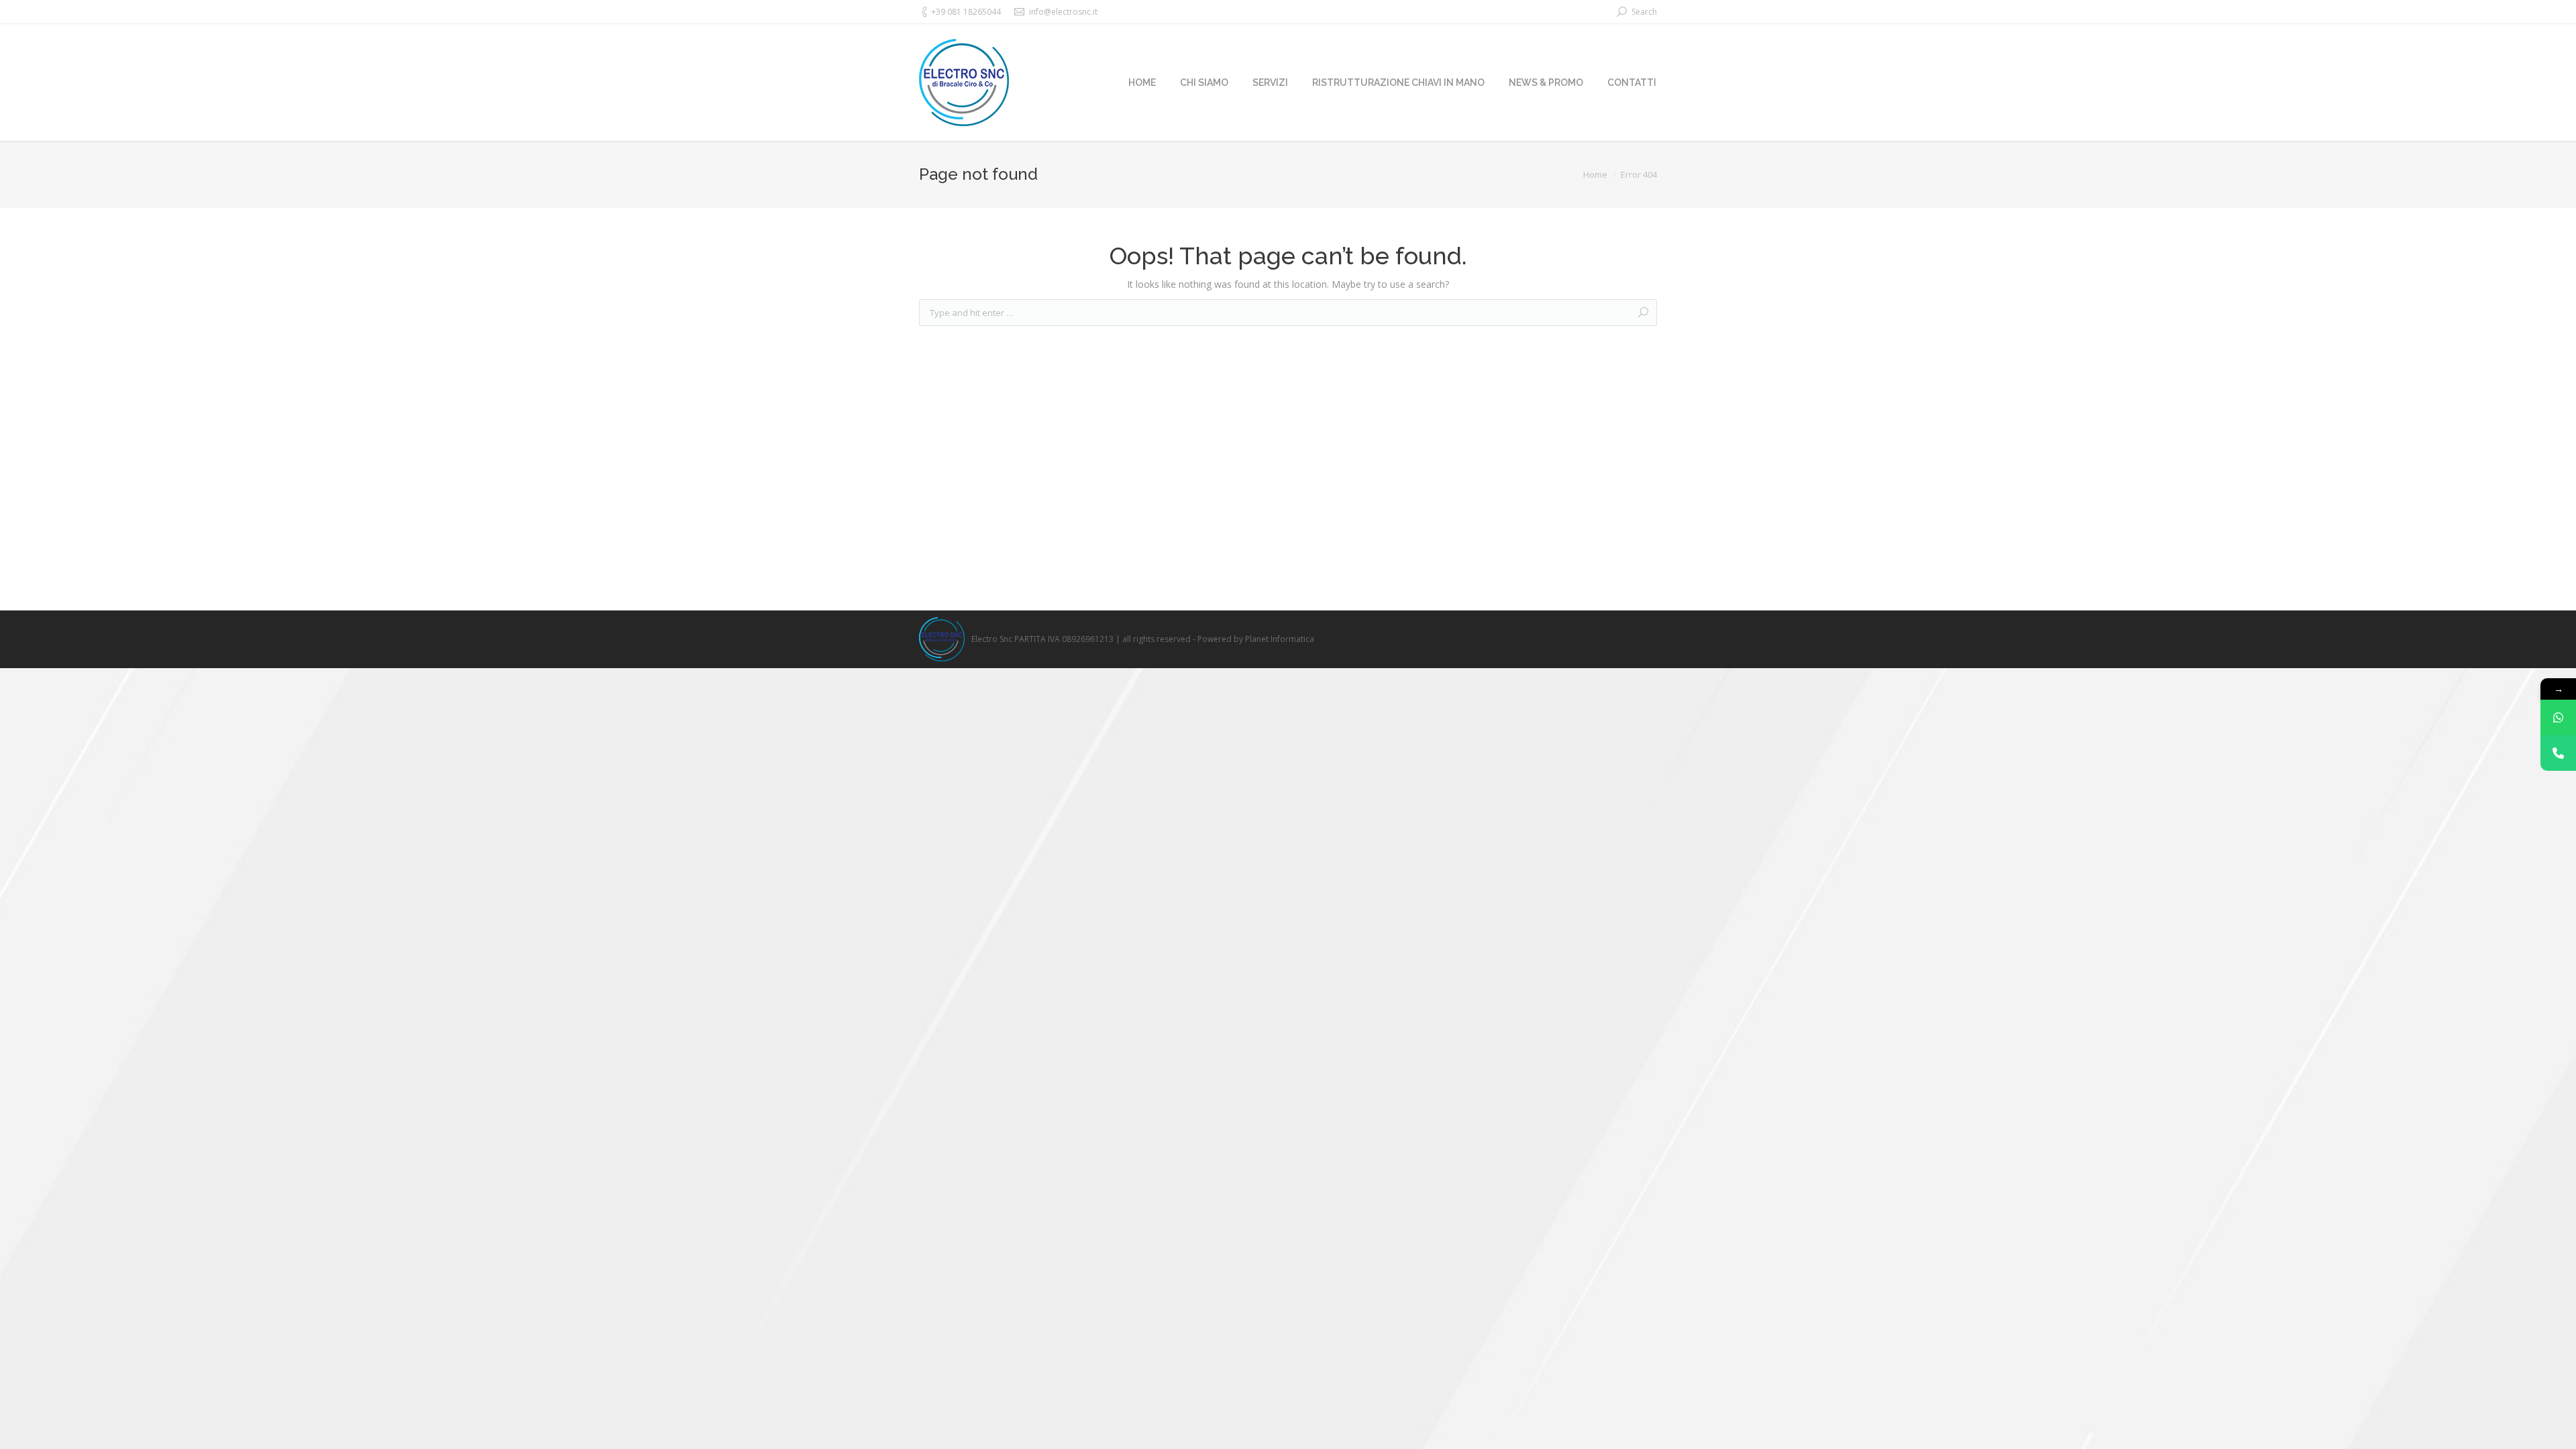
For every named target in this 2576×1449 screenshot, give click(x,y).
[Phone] (2558, 753)
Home (1595, 174)
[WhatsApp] (2558, 717)
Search (1644, 12)
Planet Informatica (1280, 639)
